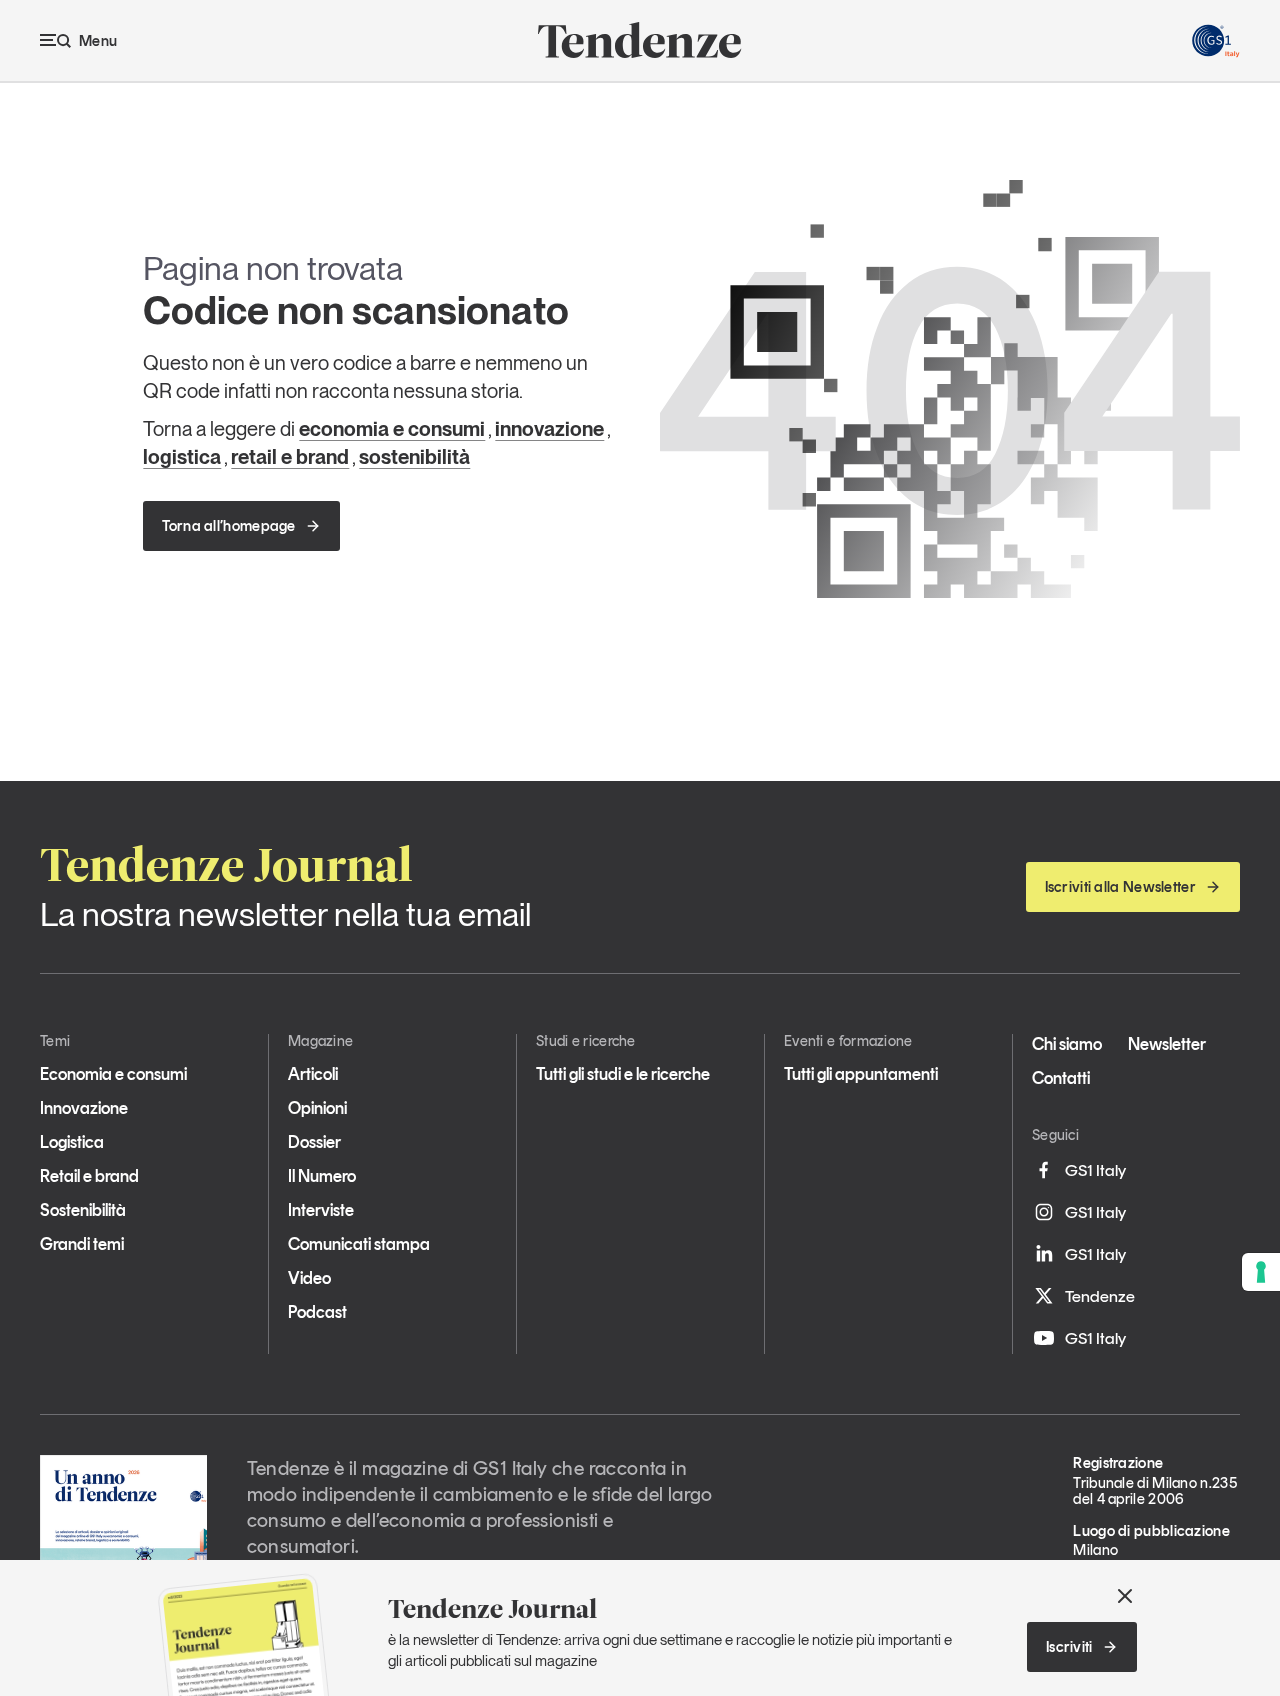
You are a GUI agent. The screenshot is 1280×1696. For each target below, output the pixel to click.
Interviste (321, 1210)
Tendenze (1100, 1296)
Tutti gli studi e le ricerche (623, 1074)
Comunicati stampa (359, 1244)
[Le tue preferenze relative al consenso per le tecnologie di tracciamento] (1261, 1272)
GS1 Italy (1095, 1170)
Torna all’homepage (228, 526)
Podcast (317, 1312)
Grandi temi (82, 1244)
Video (309, 1278)
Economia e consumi (113, 1074)
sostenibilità (414, 457)
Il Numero (322, 1176)
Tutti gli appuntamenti (861, 1074)
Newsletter (1167, 1044)
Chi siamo (1067, 1044)
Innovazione (84, 1108)
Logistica (72, 1142)
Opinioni (317, 1108)
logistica (182, 457)
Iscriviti (1069, 1647)
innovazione (549, 429)
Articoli (313, 1074)
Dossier (314, 1142)
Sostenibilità (83, 1210)
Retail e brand (89, 1176)
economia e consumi (392, 429)
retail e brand (290, 457)
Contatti (1061, 1078)
